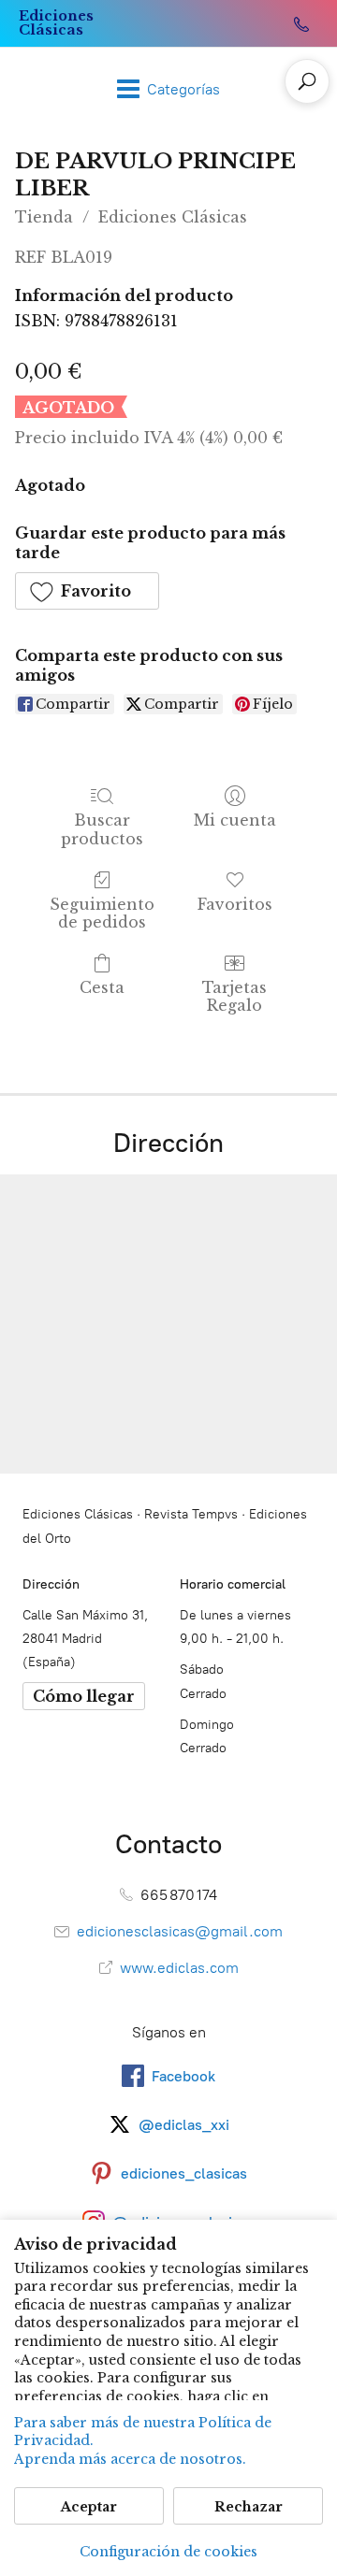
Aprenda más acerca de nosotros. (130, 2459)
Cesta (102, 987)
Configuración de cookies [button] (168, 2552)
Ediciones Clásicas (173, 217)
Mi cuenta (235, 820)
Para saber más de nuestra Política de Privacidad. (143, 2432)
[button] (87, 591)
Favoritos (235, 904)
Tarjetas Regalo (234, 996)
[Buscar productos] (307, 81)
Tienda (44, 217)
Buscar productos (102, 829)
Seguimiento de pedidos (102, 913)
